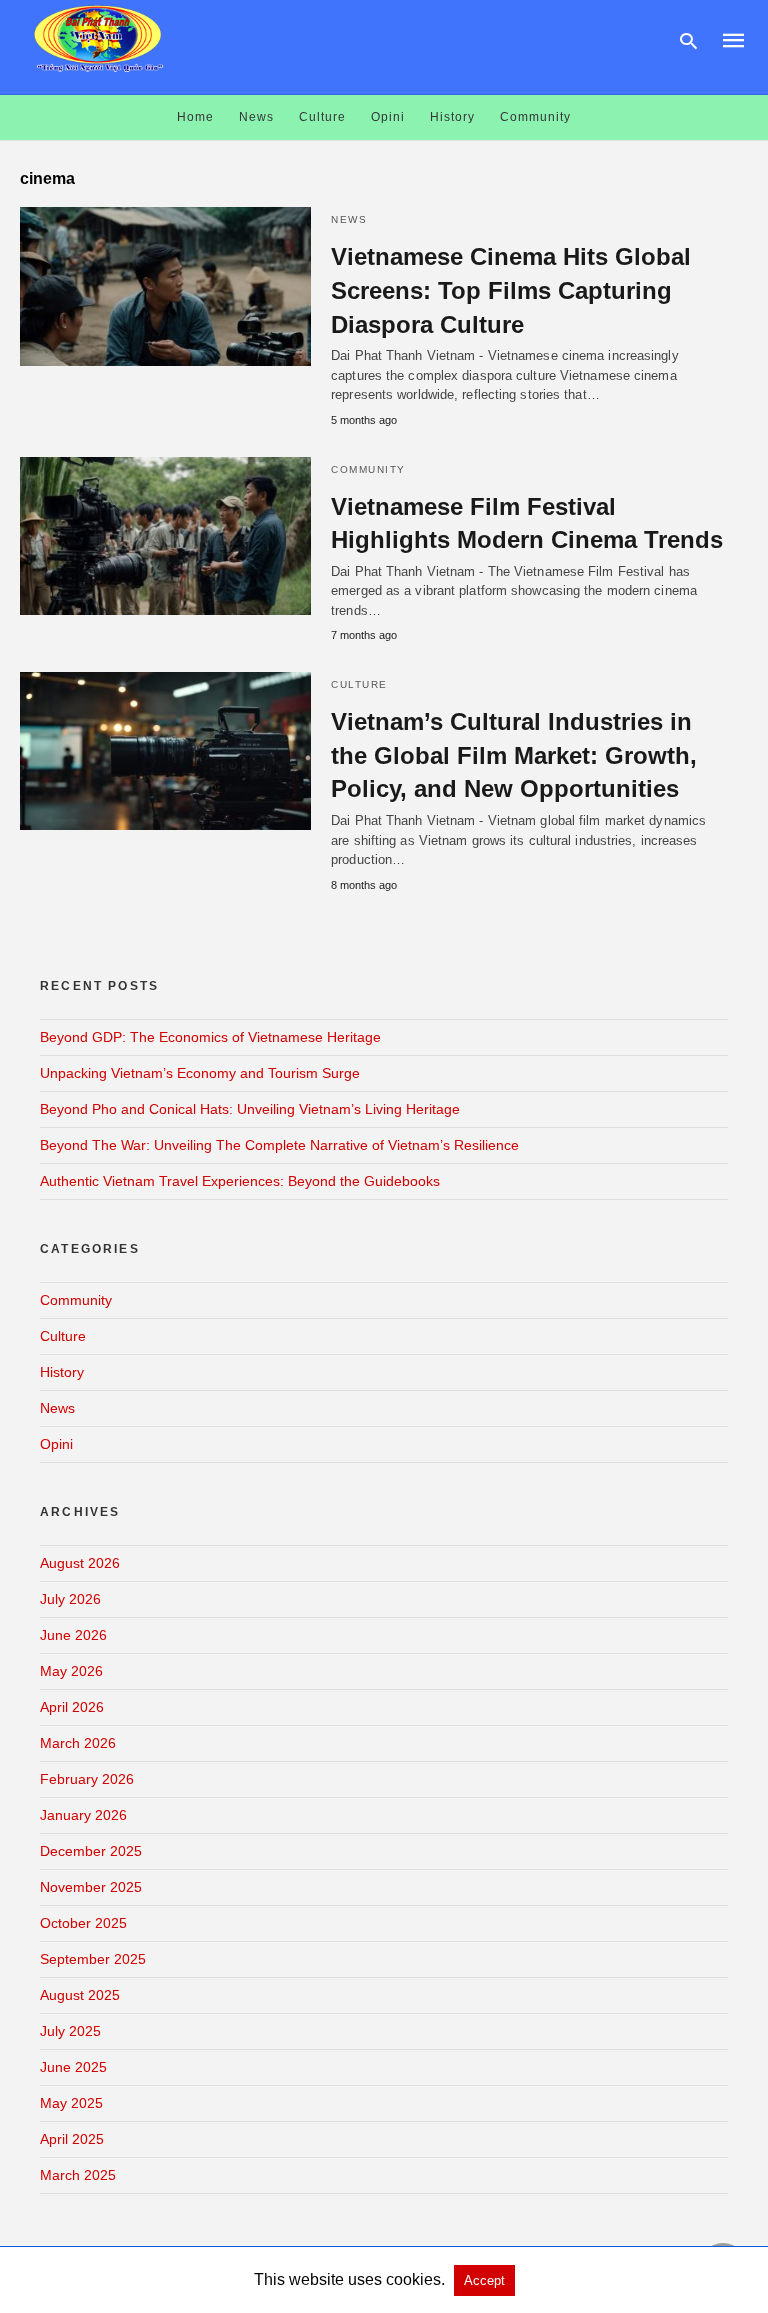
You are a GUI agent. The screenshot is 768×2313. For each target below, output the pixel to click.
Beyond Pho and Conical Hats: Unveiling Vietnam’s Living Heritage (250, 1109)
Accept (484, 2280)
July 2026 (70, 1599)
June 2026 (73, 1635)
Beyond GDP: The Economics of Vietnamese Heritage (210, 1037)
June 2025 (73, 2067)
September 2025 (93, 1959)
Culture (322, 117)
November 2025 (91, 1887)
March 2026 (78, 1743)
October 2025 (83, 1923)
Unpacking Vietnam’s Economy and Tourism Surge (200, 1073)
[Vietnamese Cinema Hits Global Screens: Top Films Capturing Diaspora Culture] (165, 286)
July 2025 (70, 2031)
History (452, 117)
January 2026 (83, 1815)
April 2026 (72, 1707)
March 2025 (78, 2175)
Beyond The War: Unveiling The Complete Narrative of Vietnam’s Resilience (279, 1145)
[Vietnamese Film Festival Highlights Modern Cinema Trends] (165, 536)
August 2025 (80, 1995)
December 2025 (91, 1851)
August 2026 (80, 1563)
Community (535, 117)
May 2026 (71, 1671)
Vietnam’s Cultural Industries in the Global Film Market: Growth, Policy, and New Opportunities (514, 755)
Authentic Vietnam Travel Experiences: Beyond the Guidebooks (240, 1181)
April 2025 (72, 2139)
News (256, 117)
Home (195, 117)
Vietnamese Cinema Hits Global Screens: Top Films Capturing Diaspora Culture (511, 290)
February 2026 (87, 1779)
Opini (388, 117)
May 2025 (71, 2103)
